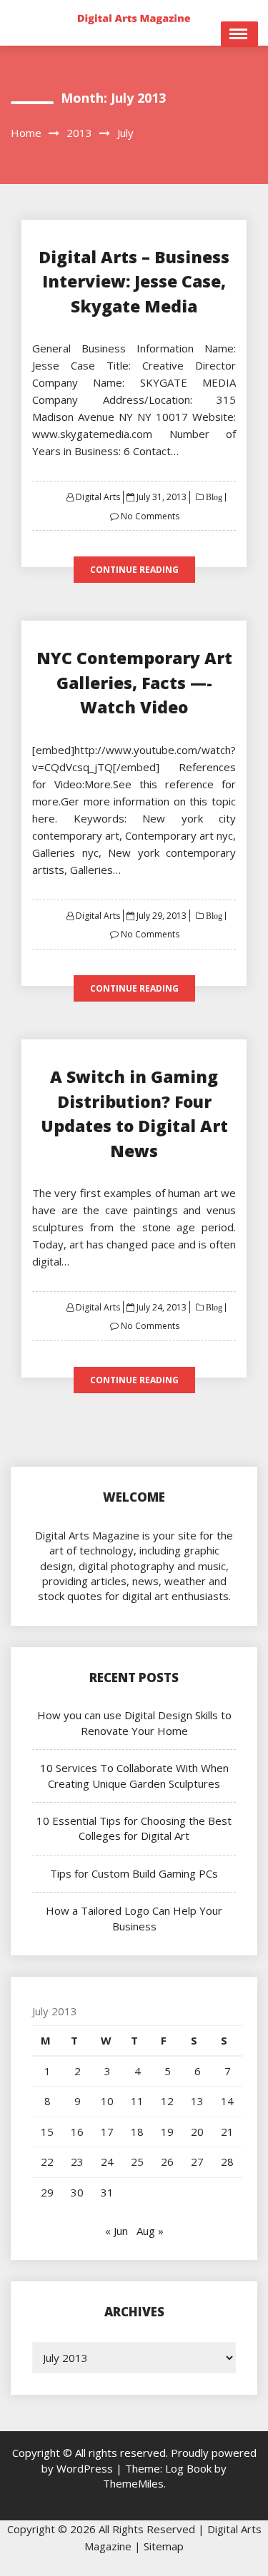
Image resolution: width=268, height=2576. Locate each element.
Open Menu (239, 34)
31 (107, 2192)
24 (107, 2162)
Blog (213, 497)
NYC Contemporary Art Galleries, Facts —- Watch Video (134, 682)
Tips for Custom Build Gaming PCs (134, 1873)
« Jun (116, 2231)
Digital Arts (98, 497)
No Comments (150, 516)
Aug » (150, 2231)
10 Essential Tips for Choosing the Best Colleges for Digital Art (134, 1828)
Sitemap (164, 2546)
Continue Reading (134, 570)
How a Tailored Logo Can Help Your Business (134, 1918)
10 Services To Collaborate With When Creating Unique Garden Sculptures (134, 1775)
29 (47, 2192)
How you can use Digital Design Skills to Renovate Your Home (134, 1722)
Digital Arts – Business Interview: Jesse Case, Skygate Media (134, 281)
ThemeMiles (133, 2483)
